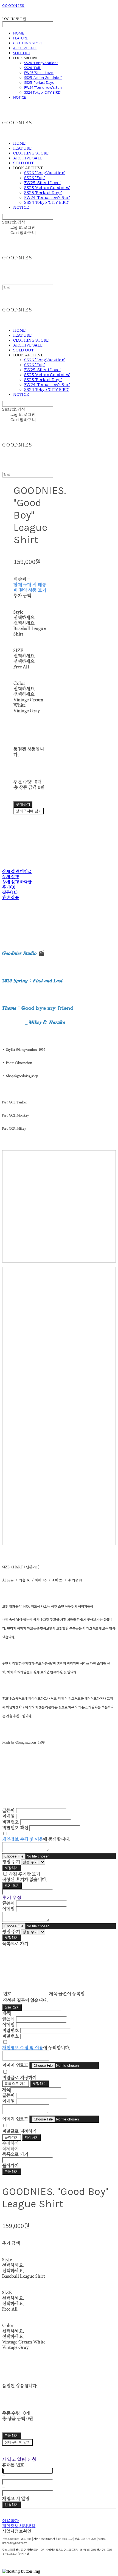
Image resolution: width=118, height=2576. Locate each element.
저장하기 (12, 1868)
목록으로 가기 (16, 2084)
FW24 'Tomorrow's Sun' (43, 87)
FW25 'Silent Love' (39, 73)
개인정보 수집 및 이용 (23, 1839)
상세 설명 (11, 877)
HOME (19, 33)
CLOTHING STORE (28, 43)
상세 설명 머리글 (17, 872)
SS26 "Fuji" (33, 68)
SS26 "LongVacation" (41, 63)
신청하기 (12, 2505)
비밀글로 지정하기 (19, 2078)
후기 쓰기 (12, 1886)
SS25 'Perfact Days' (39, 82)
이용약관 (11, 2521)
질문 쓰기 (12, 2007)
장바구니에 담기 (17, 2442)
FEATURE (20, 38)
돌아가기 (12, 2137)
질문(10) (10, 893)
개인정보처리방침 (19, 2526)
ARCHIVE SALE (25, 48)
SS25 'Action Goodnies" (43, 78)
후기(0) (9, 887)
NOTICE (19, 97)
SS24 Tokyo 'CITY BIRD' (43, 92)
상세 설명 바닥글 (17, 882)
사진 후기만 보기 (24, 1874)
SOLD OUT (22, 53)
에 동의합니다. (36, 1839)
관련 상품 (11, 898)
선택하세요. (24, 618)
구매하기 (12, 2172)
